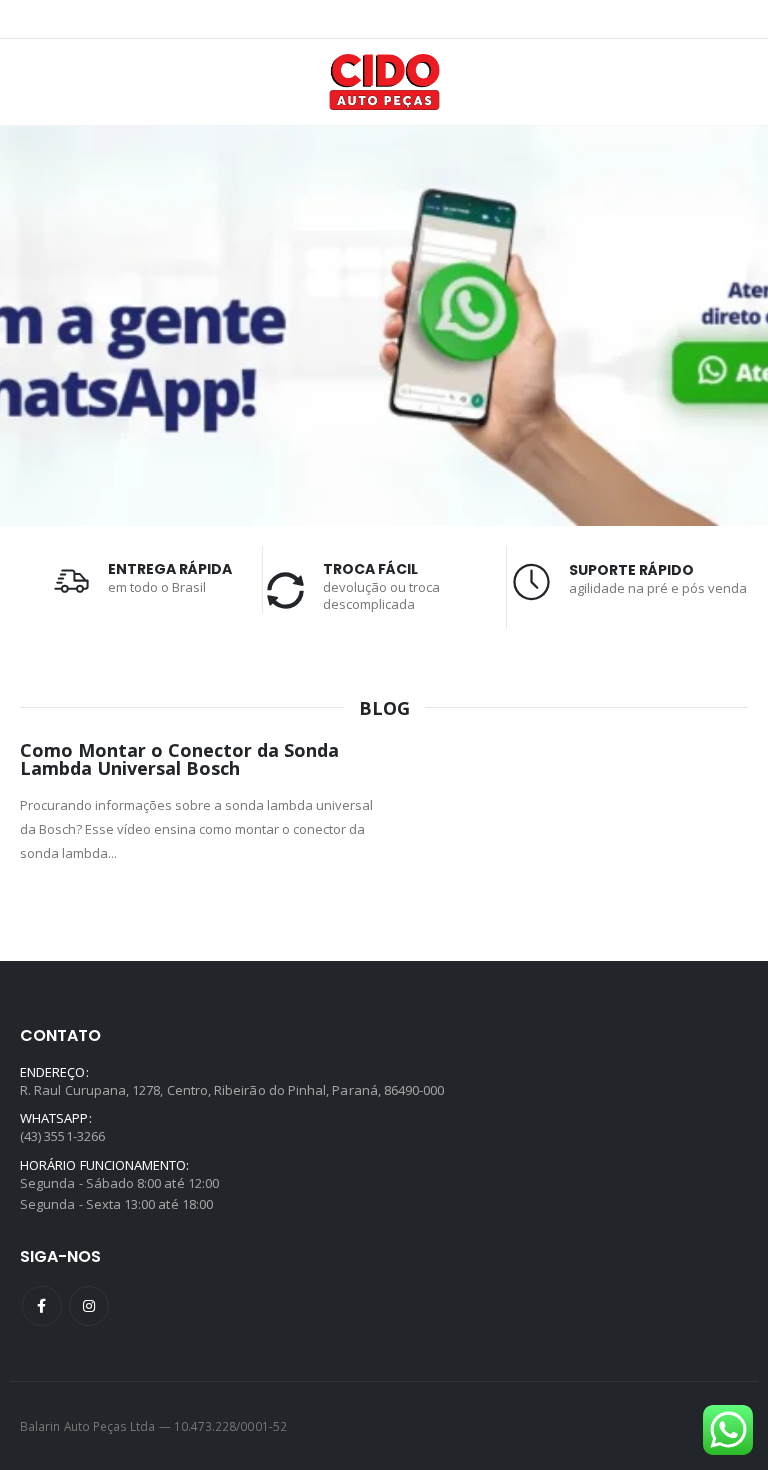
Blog (384, 708)
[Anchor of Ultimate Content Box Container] (384, 326)
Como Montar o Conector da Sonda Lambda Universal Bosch (179, 759)
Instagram (89, 1306)
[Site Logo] (384, 82)
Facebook (42, 1306)
